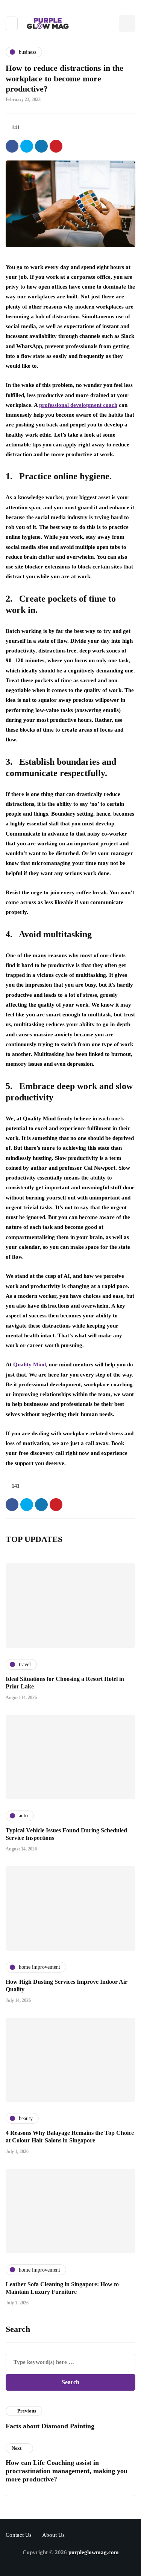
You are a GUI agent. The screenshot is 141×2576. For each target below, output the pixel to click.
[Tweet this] (27, 146)
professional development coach (78, 405)
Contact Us (19, 2535)
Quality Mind (30, 1364)
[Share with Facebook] (12, 146)
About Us (53, 2535)
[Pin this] (56, 146)
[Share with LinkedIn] (41, 146)
